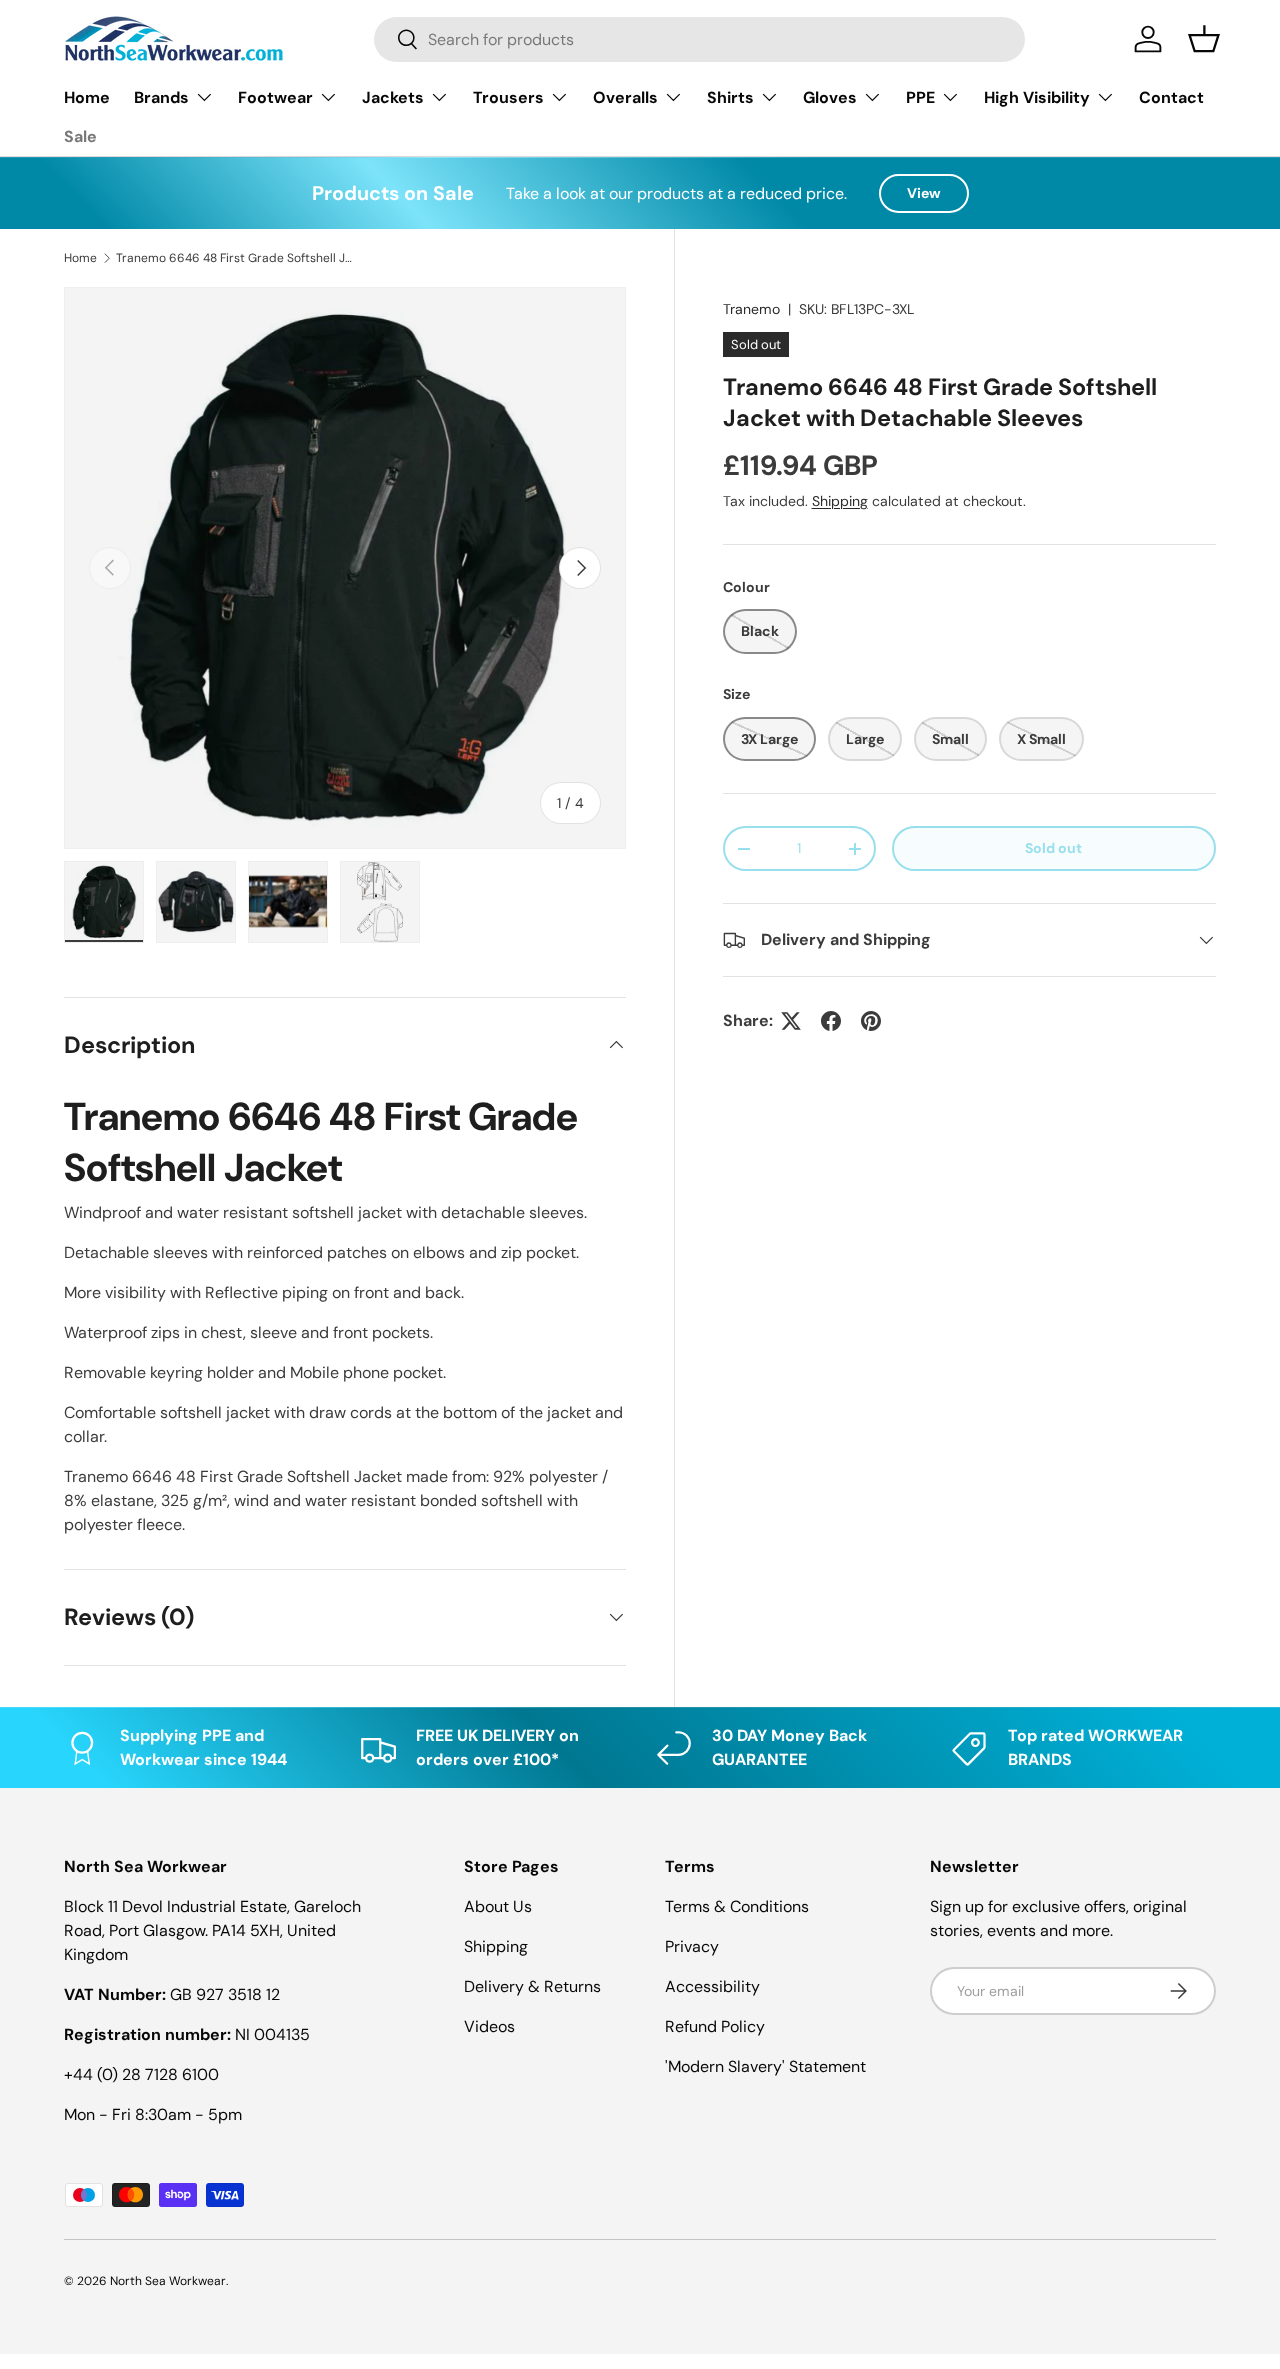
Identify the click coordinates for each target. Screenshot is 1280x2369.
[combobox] (699, 39)
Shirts (730, 97)
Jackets (393, 97)
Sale (80, 136)
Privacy (692, 1946)
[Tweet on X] (791, 1021)
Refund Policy (715, 2026)
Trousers (508, 97)
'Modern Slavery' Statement (765, 2066)
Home (87, 97)
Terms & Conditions (737, 1906)
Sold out (1053, 848)
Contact (1171, 97)
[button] (1204, 39)
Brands (161, 97)
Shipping (840, 501)
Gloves (830, 97)
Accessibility (712, 1986)
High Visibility (1037, 97)
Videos (489, 2026)
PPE (920, 97)
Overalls (625, 97)
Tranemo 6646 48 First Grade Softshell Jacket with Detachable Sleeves (236, 258)
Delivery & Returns (532, 1986)
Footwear (275, 97)
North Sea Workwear (168, 2281)
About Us (498, 1906)
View (924, 193)
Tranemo (751, 309)
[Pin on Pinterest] (871, 1021)
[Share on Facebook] (831, 1021)
